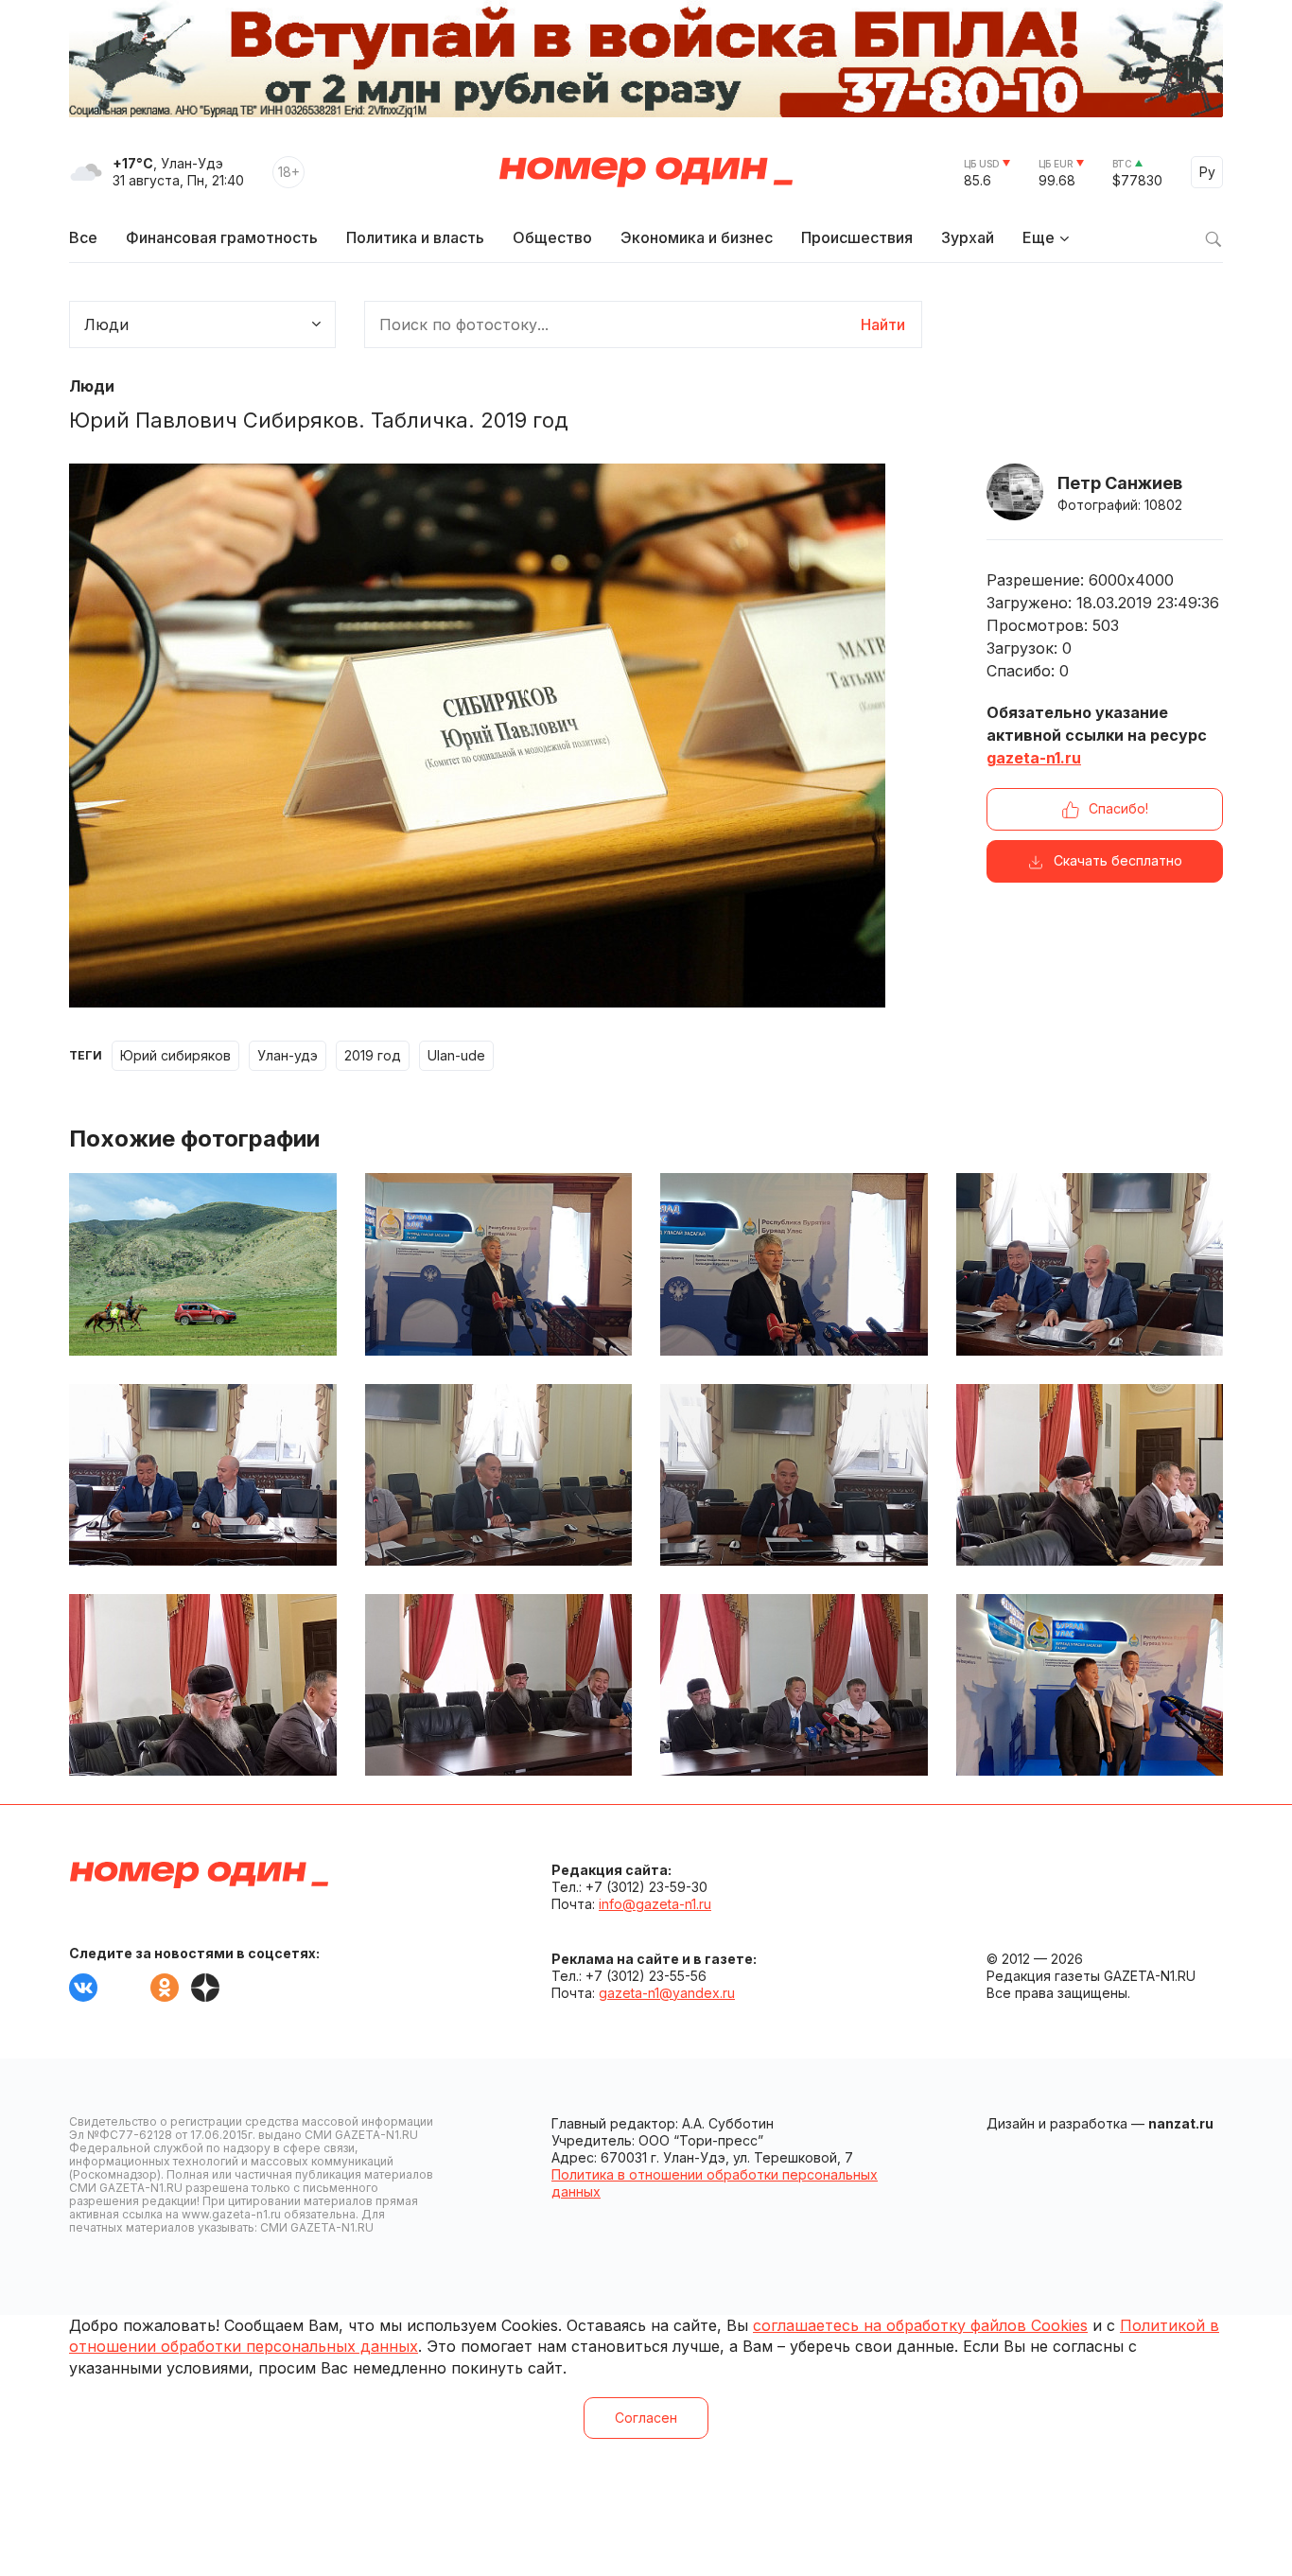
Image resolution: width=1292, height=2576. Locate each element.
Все (83, 237)
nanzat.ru (1181, 2123)
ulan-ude (456, 1055)
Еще (1039, 237)
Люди (92, 386)
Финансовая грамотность (222, 237)
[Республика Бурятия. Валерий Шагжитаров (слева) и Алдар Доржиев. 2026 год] (1090, 1685)
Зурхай (968, 237)
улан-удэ (288, 1055)
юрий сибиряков (175, 1055)
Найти (883, 324)
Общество (552, 237)
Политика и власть (415, 237)
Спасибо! (1118, 808)
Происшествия (857, 237)
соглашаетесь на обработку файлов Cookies (920, 2325)
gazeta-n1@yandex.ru (667, 1993)
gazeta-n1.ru (1034, 758)
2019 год (373, 1055)
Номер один (646, 172)
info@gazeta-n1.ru (655, 1904)
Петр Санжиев (1120, 483)
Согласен (646, 2418)
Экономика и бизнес (697, 237)
